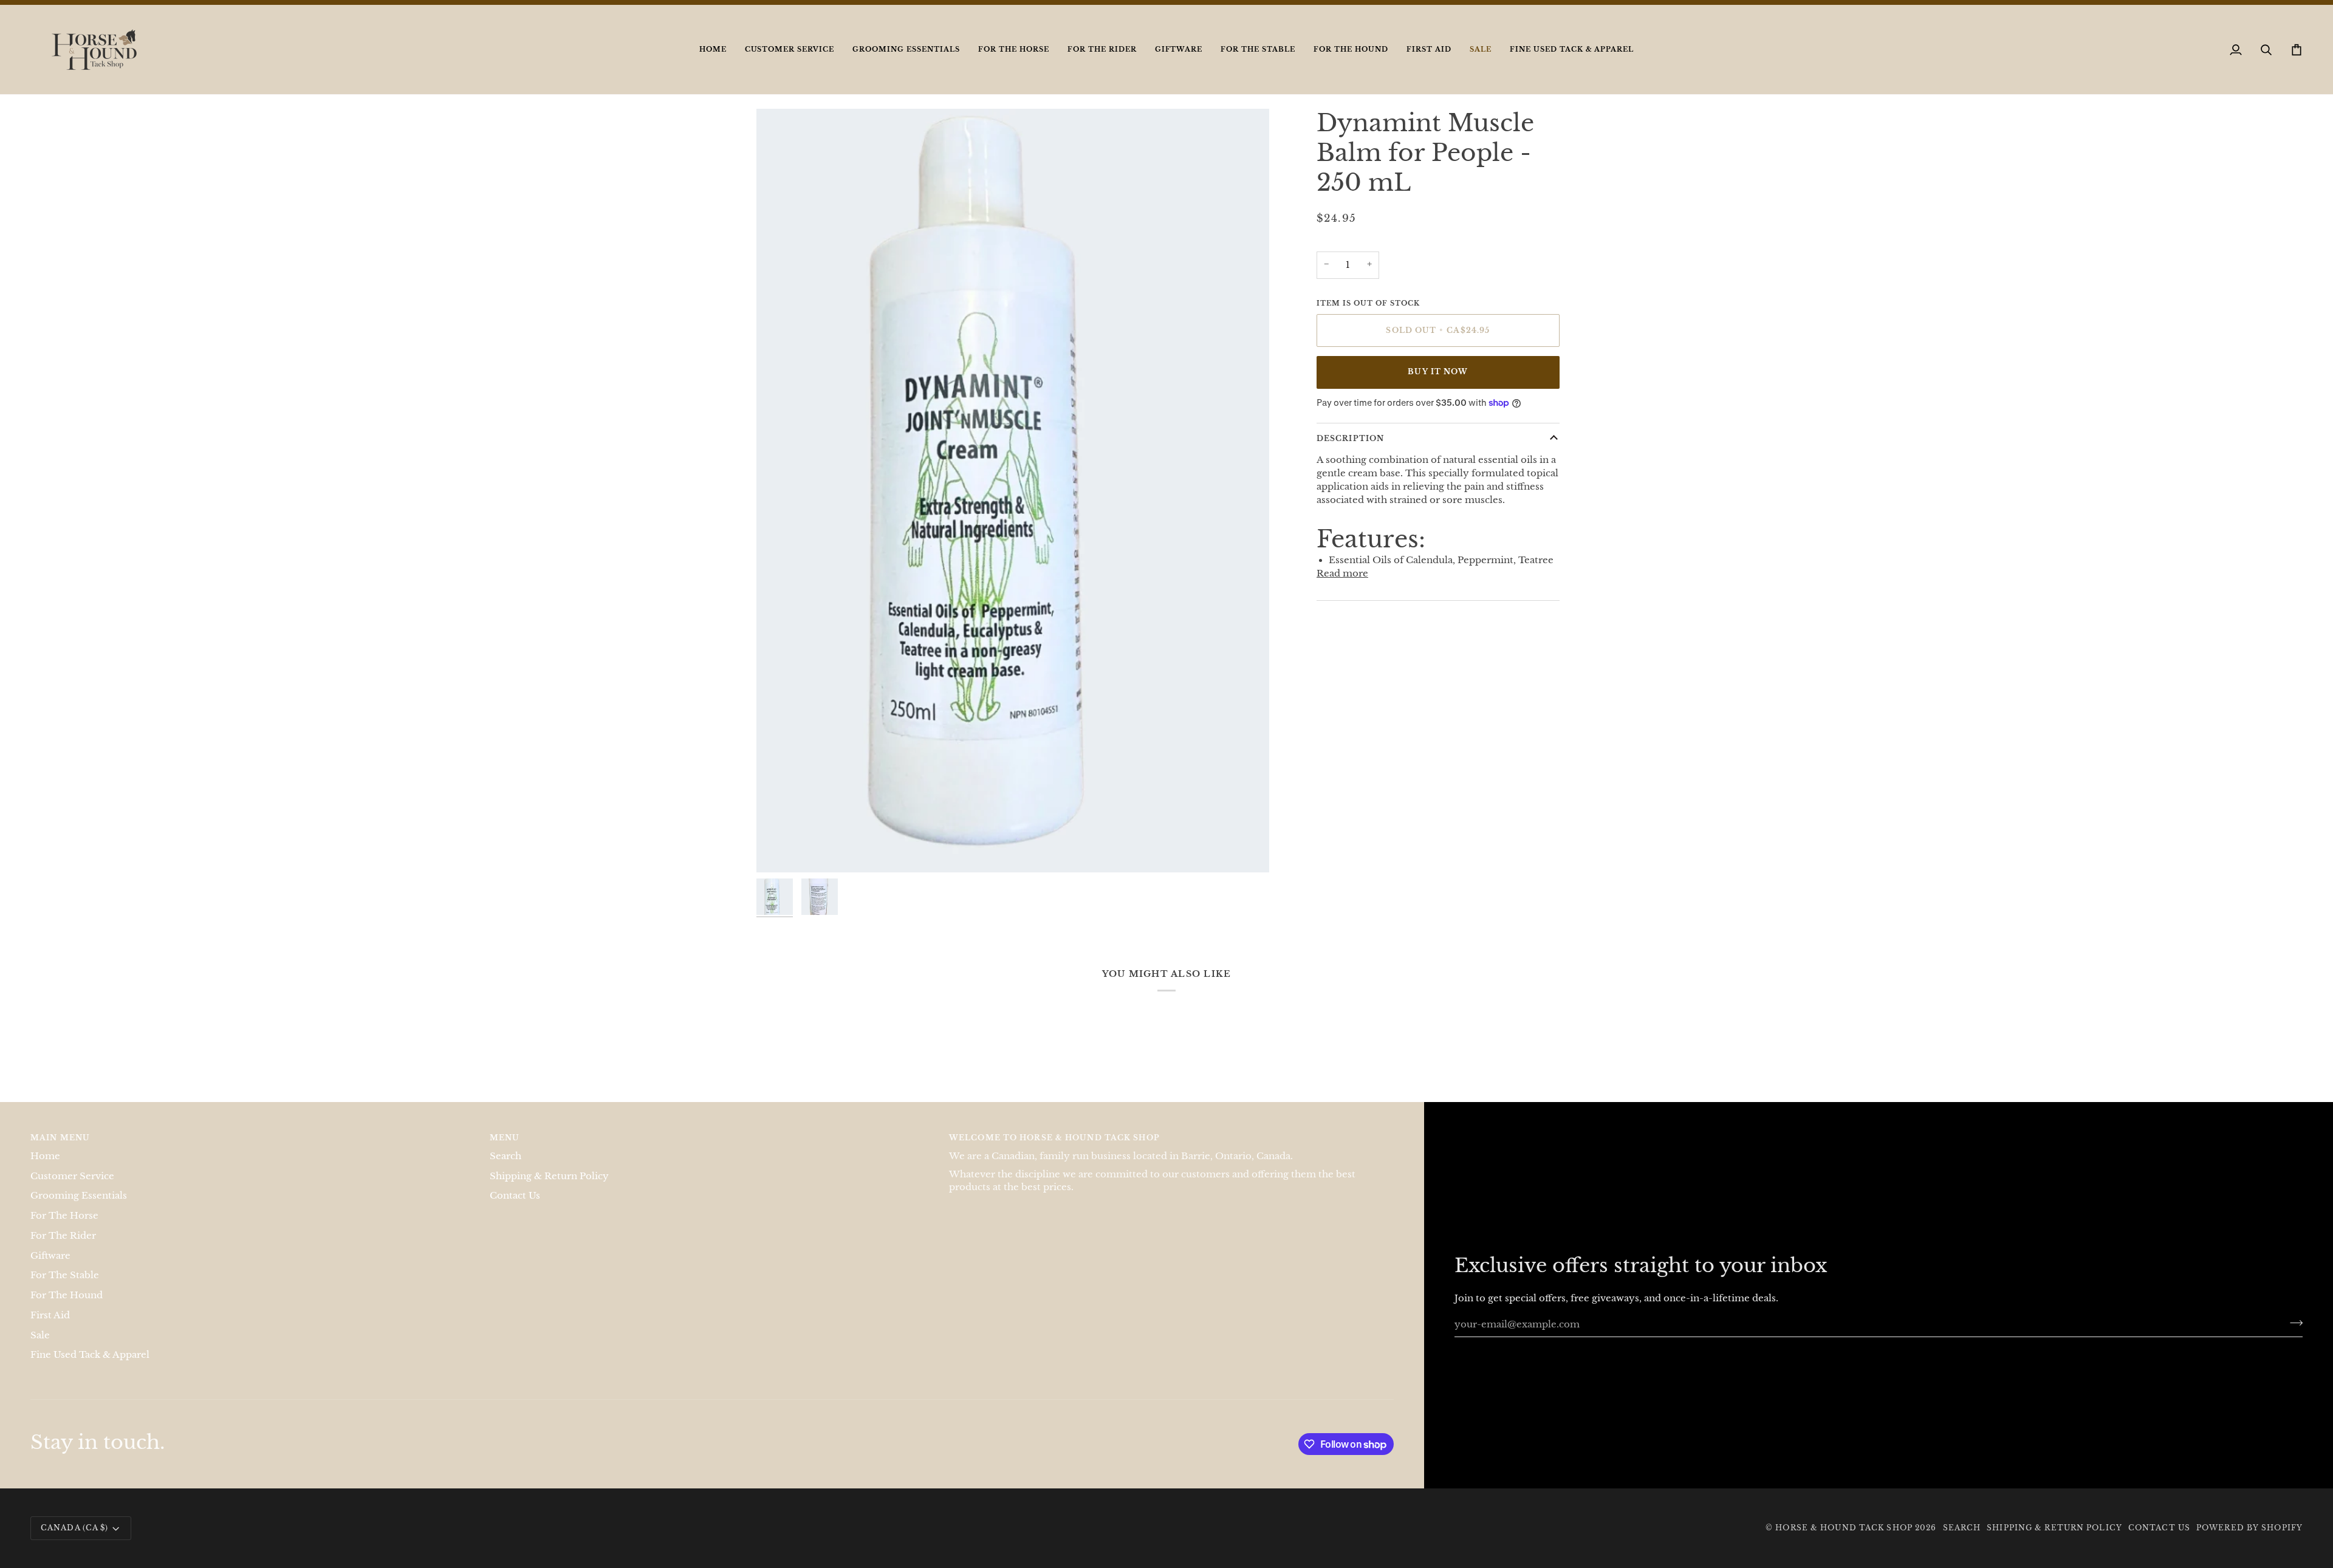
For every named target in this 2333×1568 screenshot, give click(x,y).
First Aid (50, 1327)
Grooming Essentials (79, 1208)
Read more (1342, 586)
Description (1350, 451)
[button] (790, 62)
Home (45, 1168)
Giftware (50, 1268)
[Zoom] (779, 862)
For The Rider (63, 1248)
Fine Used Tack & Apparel (90, 1368)
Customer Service (72, 1188)
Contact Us (515, 1208)
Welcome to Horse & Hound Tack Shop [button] (1054, 1150)
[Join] (2293, 1335)
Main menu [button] (60, 1150)
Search (505, 1168)
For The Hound (67, 1308)
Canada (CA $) (74, 1540)
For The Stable (65, 1288)
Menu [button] (505, 1150)
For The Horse (64, 1228)
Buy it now (1438, 384)
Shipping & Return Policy (549, 1188)
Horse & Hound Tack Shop (1845, 1540)
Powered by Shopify (2249, 1540)
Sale (40, 1347)
